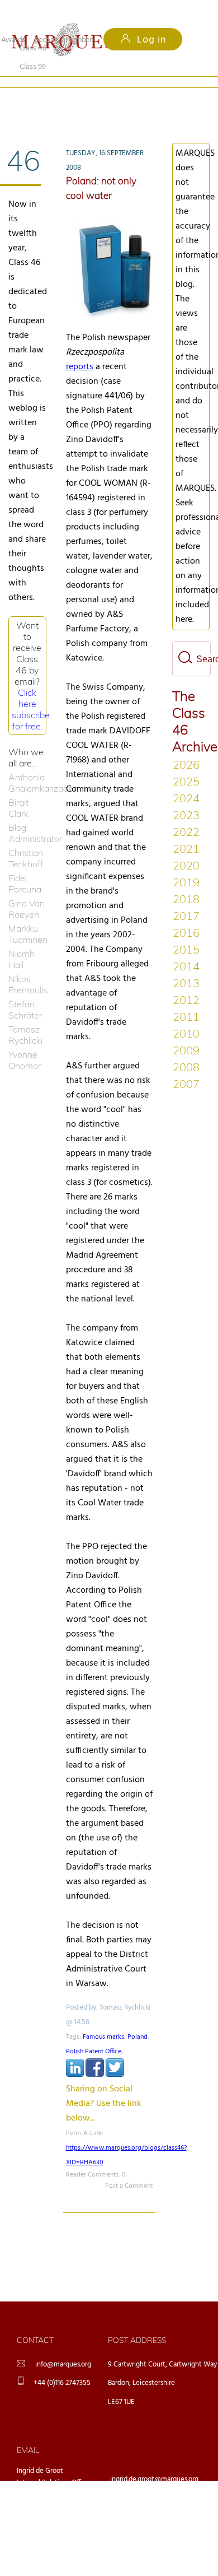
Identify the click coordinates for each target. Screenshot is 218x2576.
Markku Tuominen (27, 915)
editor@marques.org (141, 2519)
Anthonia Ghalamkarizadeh (27, 764)
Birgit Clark (18, 789)
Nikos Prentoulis (27, 966)
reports (80, 348)
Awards (13, 40)
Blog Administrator (27, 815)
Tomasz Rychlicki (25, 1016)
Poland (138, 2019)
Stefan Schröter (25, 991)
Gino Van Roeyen (27, 890)
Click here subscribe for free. (31, 691)
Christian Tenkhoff (26, 840)
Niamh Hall (22, 941)
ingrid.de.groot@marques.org (154, 2461)
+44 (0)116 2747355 (62, 2365)
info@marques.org (63, 2346)
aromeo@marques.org (144, 2490)
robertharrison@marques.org (154, 2548)
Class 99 (94, 101)
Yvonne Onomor (25, 1041)
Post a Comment (129, 2168)
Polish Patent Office (94, 2033)
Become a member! (64, 40)
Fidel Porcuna (25, 865)
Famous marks (103, 2019)
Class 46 (33, 101)
